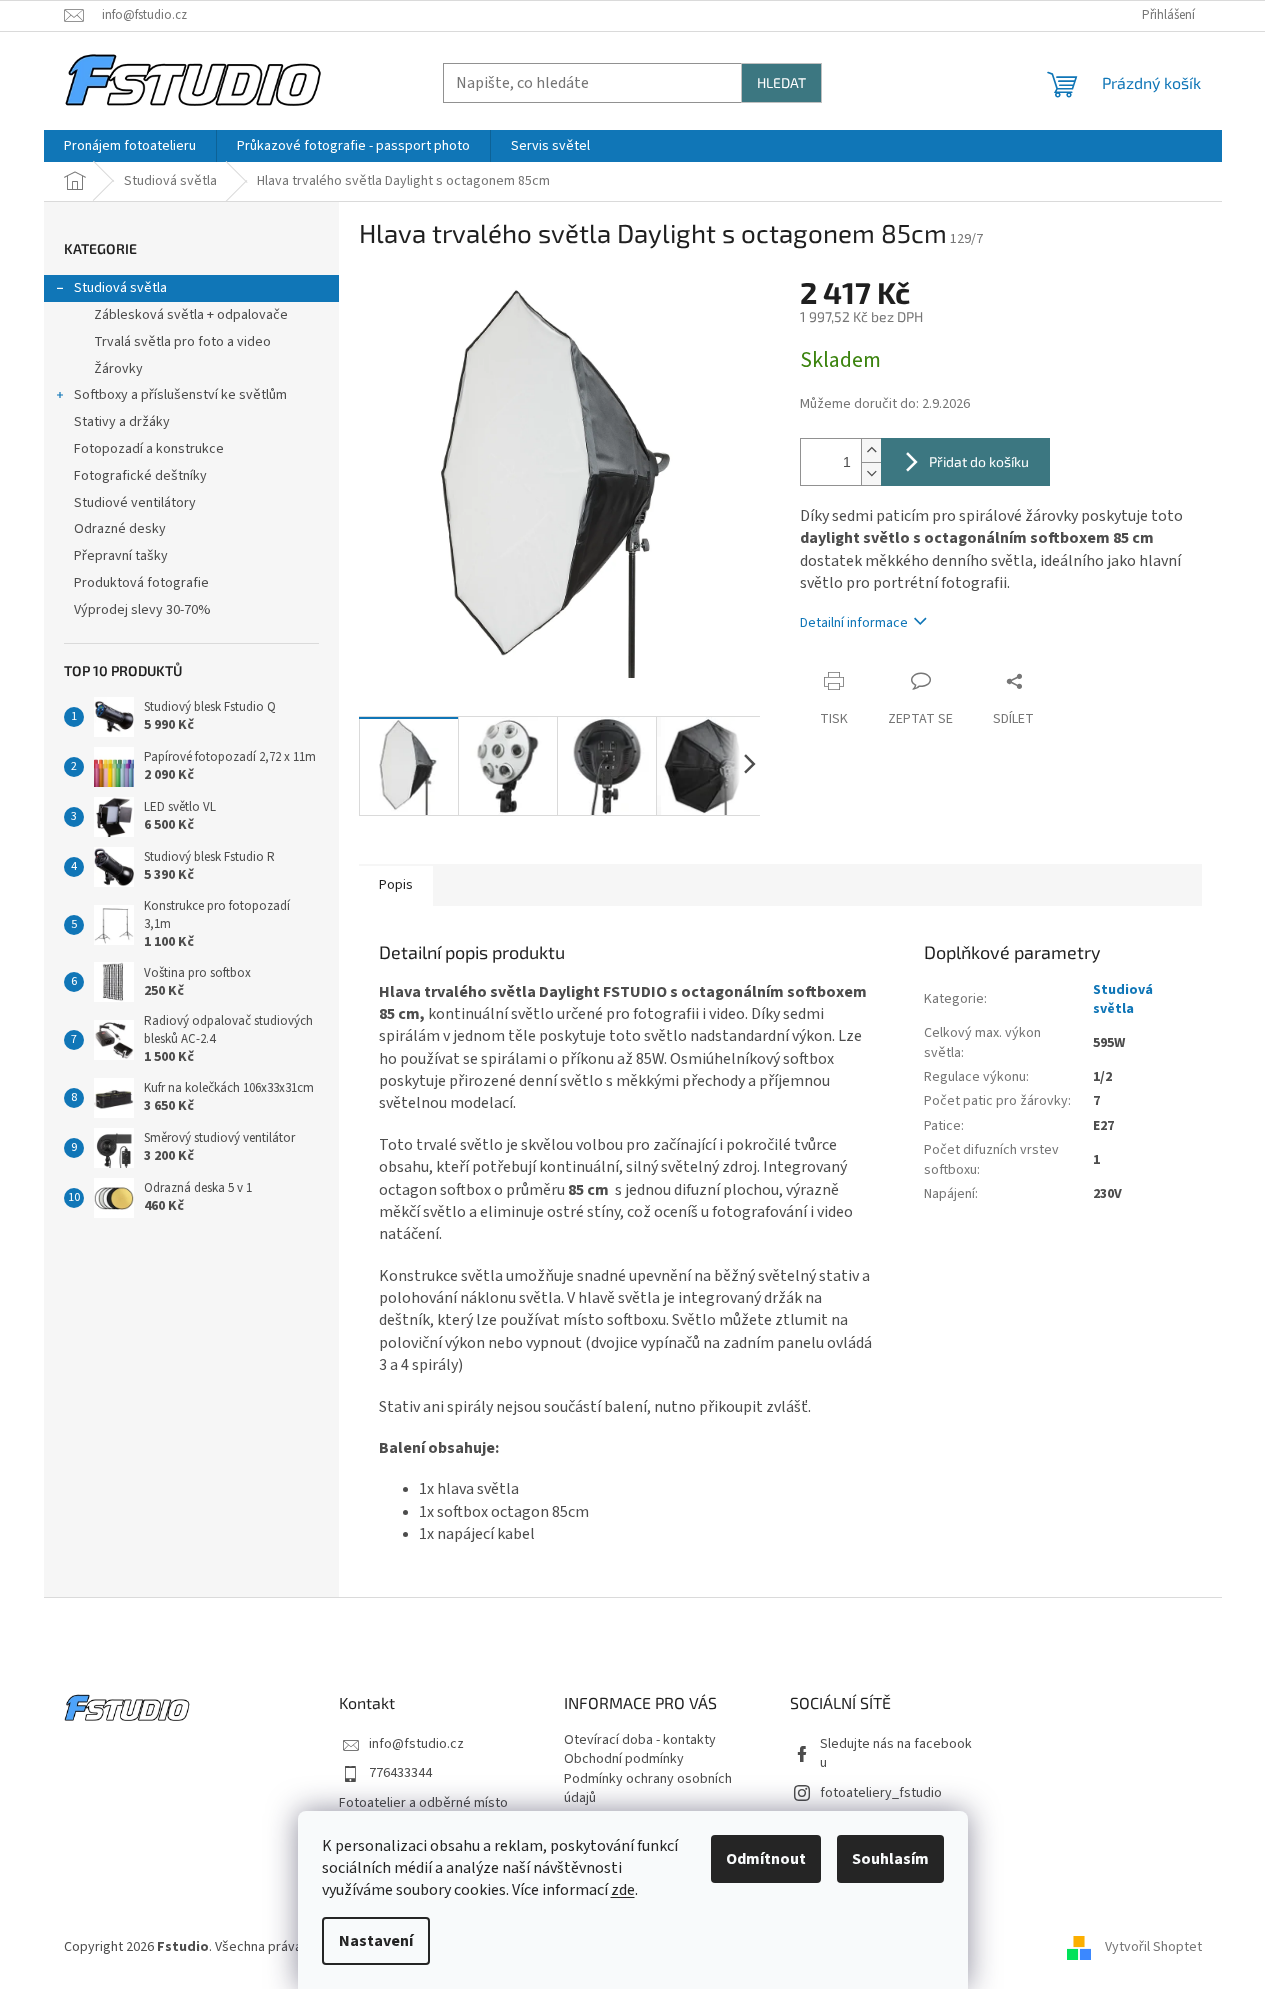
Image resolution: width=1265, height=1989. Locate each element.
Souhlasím (890, 1859)
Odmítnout (766, 1859)
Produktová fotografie (141, 583)
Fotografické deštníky (140, 476)
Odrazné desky (120, 529)
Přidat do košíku (979, 461)
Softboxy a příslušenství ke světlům (180, 395)
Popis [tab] (396, 885)
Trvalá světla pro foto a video (182, 342)
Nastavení (376, 1941)
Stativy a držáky (122, 422)
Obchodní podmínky (624, 1759)
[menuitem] (130, 146)
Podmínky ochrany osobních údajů (648, 1789)
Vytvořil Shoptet (1153, 1947)
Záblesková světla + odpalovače (191, 315)
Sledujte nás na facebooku (896, 1754)
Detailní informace (854, 623)
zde (623, 1890)
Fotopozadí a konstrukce (149, 449)
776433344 (400, 1773)
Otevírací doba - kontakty (640, 1740)
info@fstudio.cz (416, 1744)
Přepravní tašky (121, 556)
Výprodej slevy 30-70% (142, 610)
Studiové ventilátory (135, 503)
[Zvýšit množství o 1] (871, 450)
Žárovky (118, 369)
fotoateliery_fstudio (881, 1793)
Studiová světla (120, 288)
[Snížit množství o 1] (871, 473)
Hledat (781, 82)
